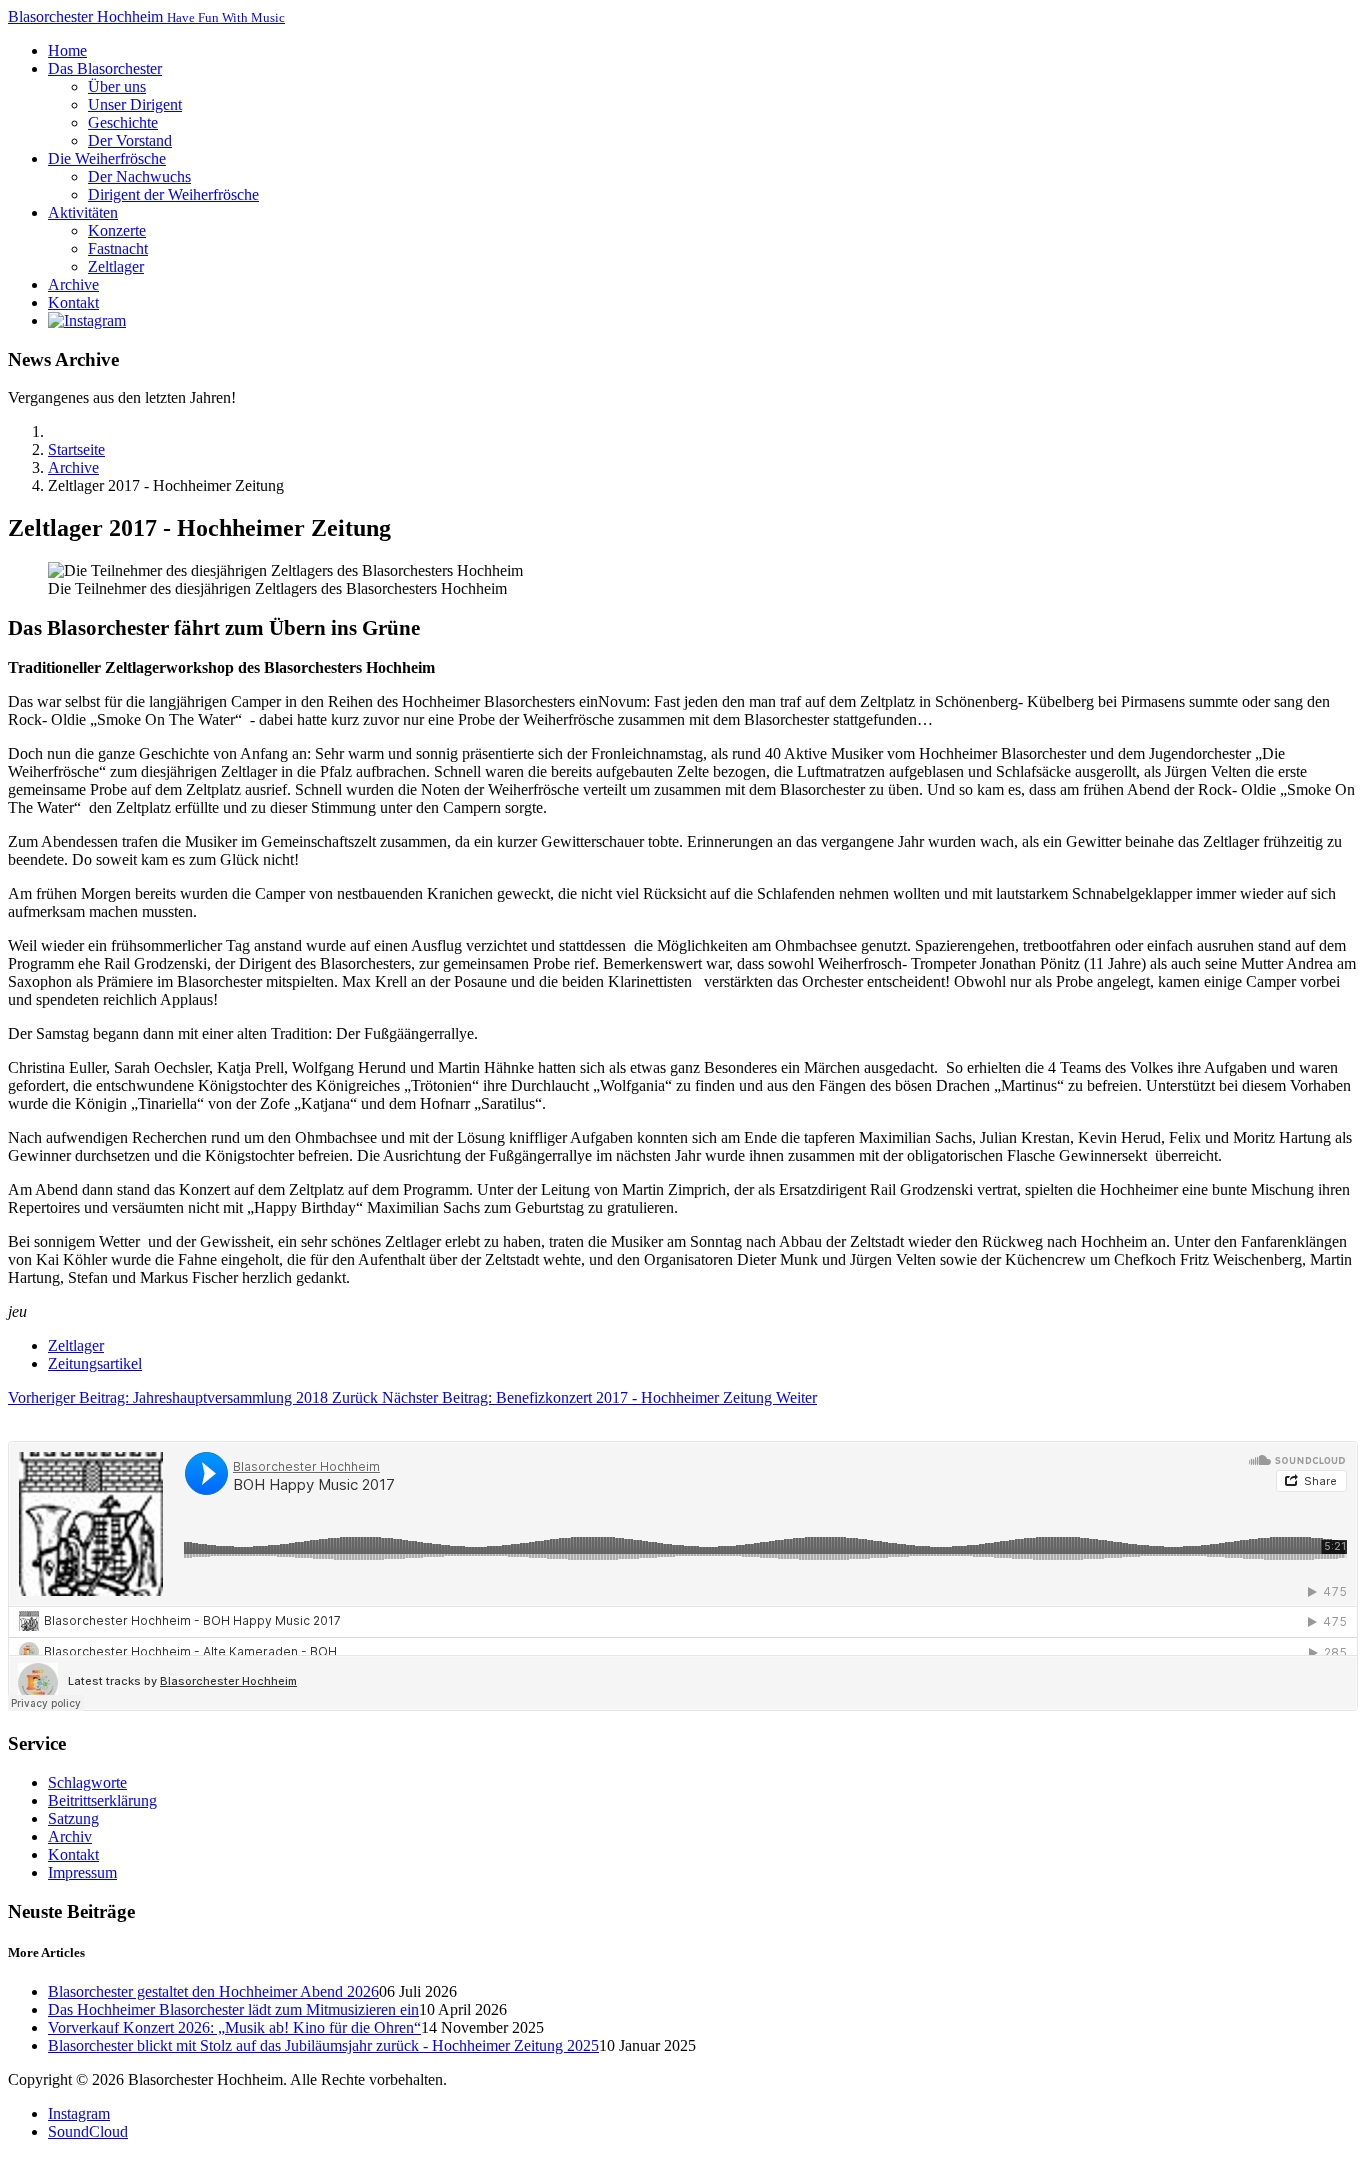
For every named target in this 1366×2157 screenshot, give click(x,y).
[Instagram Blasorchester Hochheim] (87, 320)
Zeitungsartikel (95, 1363)
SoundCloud (88, 2131)
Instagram (79, 2113)
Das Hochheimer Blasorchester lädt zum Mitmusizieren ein (233, 2009)
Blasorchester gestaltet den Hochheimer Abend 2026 (213, 1991)
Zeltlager (76, 1345)
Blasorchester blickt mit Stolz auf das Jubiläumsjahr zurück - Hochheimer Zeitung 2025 (323, 2045)
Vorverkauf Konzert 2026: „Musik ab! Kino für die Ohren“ (234, 2027)
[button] (105, 68)
